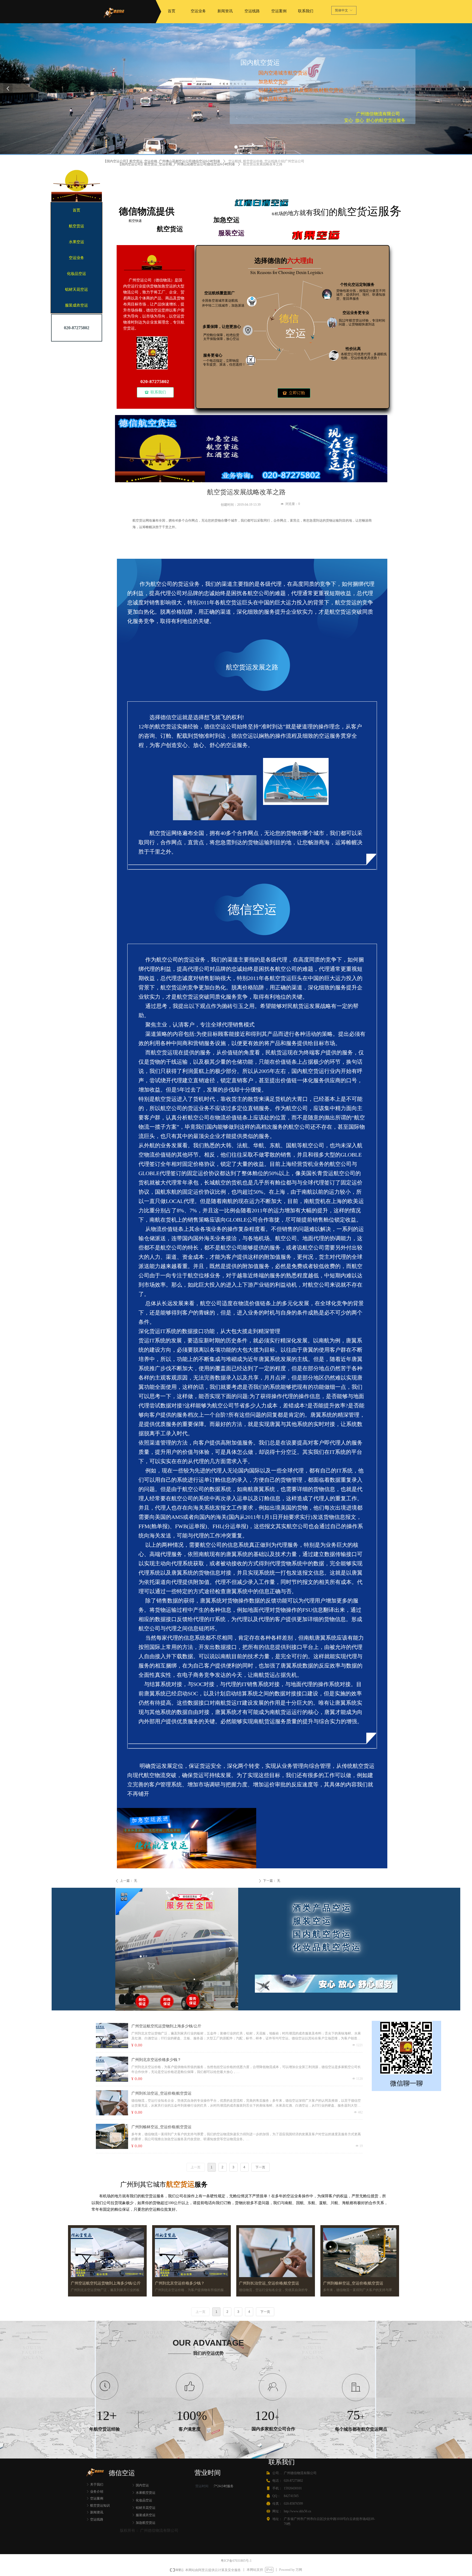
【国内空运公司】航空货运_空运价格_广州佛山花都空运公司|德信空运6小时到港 (176, 164)
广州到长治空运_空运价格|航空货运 (161, 2093)
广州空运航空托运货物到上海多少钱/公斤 (166, 2026)
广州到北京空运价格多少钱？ (156, 2060)
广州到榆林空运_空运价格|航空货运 (161, 2127)
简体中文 (341, 10)
